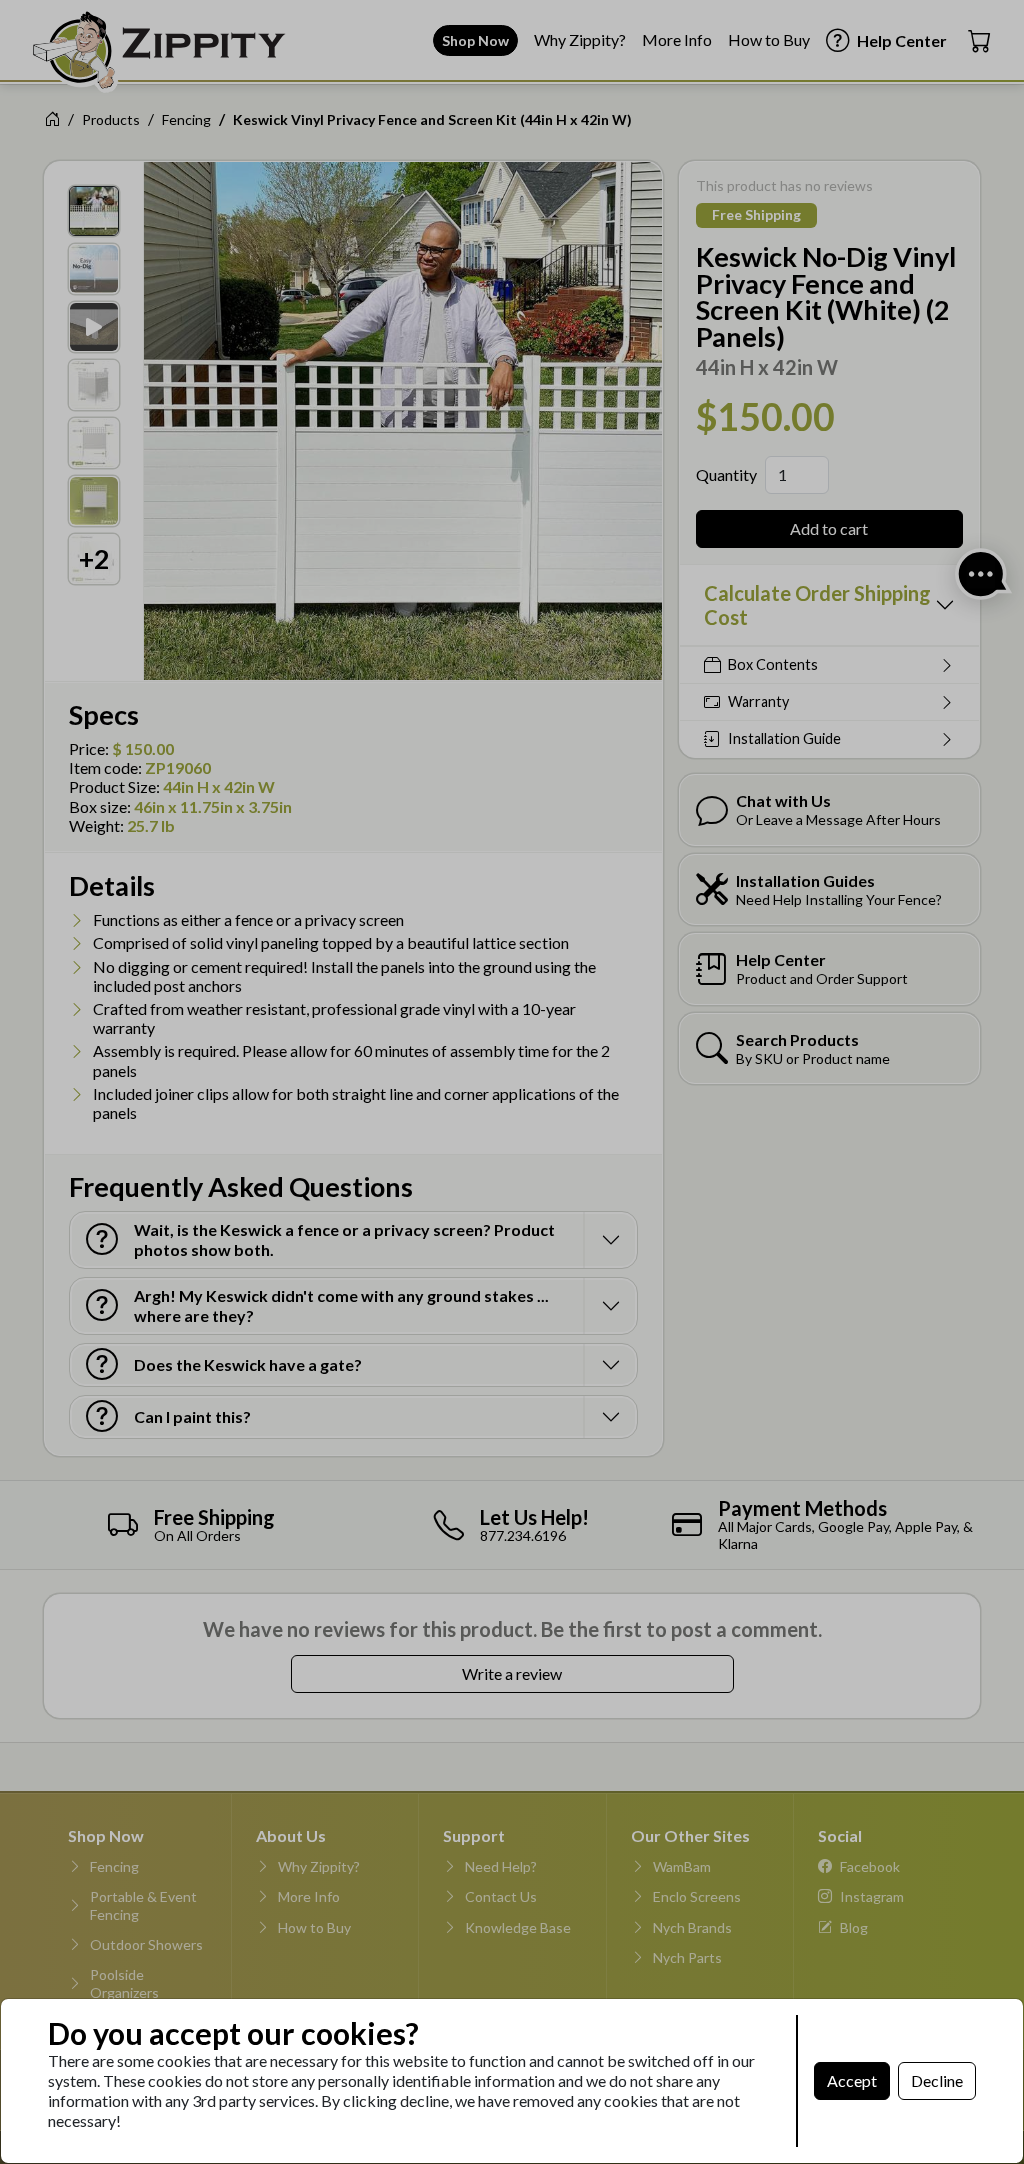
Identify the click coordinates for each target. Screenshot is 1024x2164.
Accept (852, 2080)
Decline (937, 2080)
